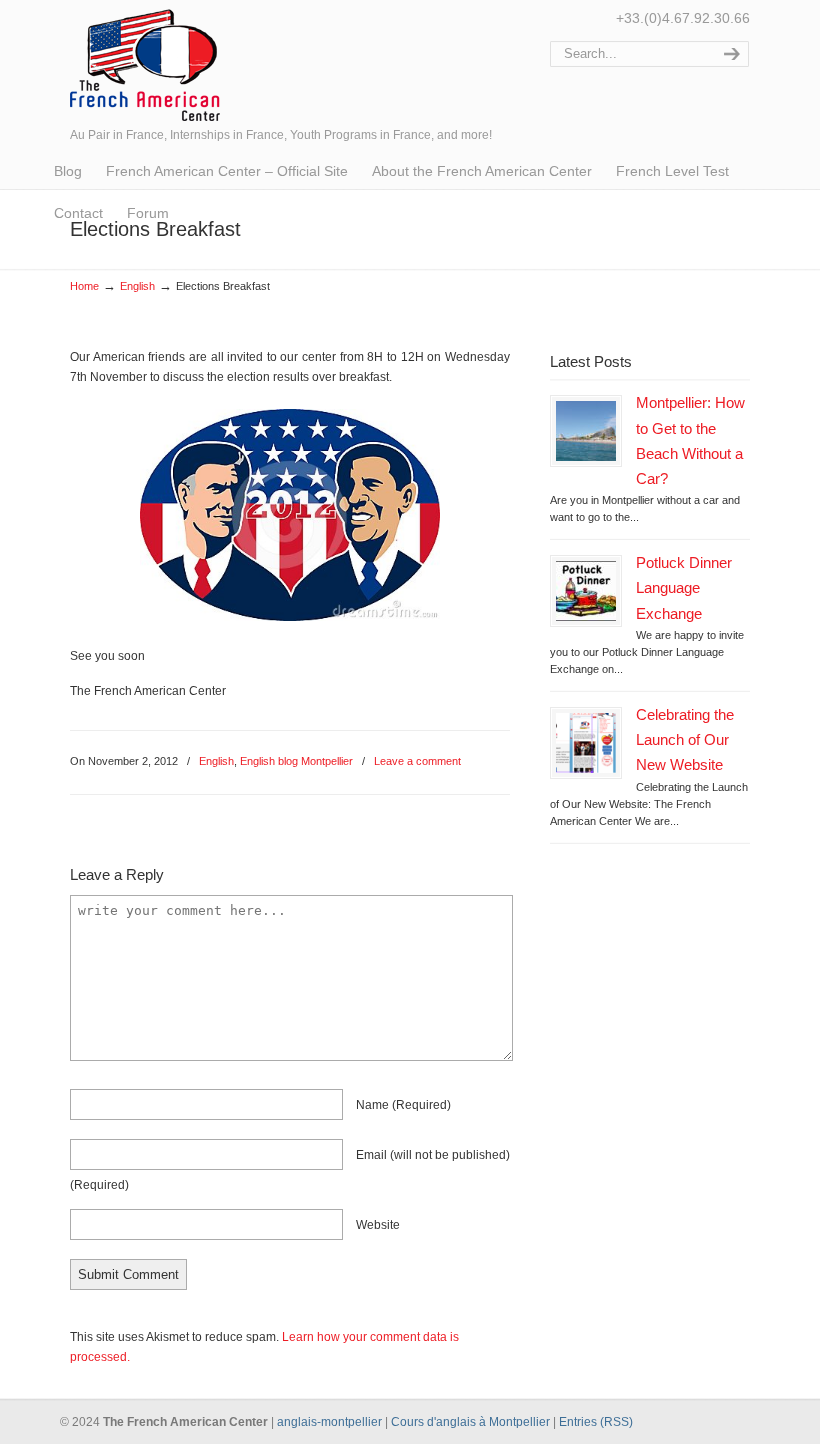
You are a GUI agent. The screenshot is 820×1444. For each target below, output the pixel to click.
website (378, 1225)
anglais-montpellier (329, 1422)
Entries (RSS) (596, 1422)
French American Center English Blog (145, 63)
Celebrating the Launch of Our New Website (685, 740)
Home (84, 286)
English (137, 286)
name (403, 1105)
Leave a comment (417, 761)
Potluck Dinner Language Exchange (684, 588)
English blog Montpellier (296, 761)
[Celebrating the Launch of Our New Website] (586, 743)
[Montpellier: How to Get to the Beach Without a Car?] (586, 431)
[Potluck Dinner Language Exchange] (586, 591)
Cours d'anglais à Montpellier (470, 1422)
